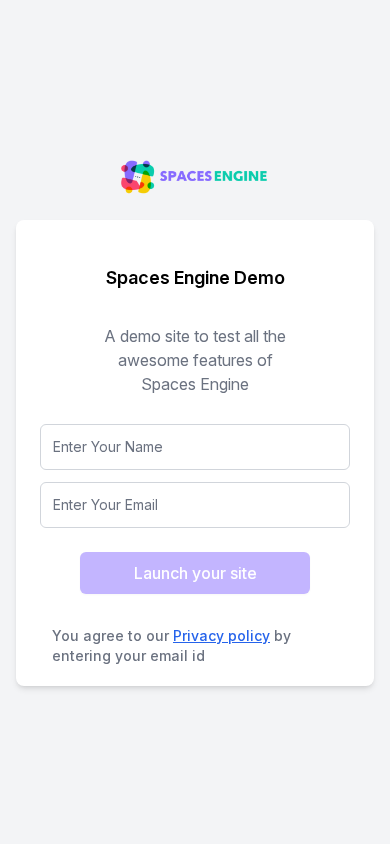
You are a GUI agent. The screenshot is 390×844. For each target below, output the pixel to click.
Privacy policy (221, 635)
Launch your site (195, 573)
